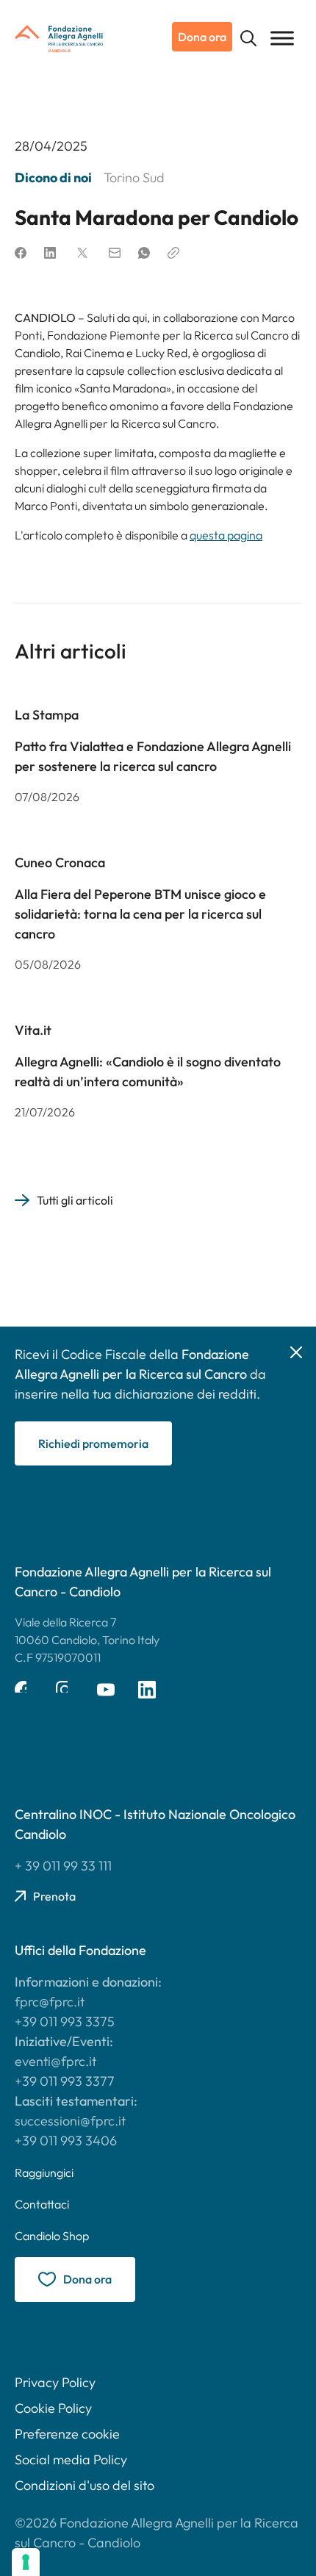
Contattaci (42, 2204)
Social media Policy (71, 2460)
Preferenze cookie (67, 2434)
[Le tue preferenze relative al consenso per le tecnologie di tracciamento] (26, 2562)
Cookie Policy (53, 2408)
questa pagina (226, 535)
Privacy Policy (55, 2382)
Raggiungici (44, 2173)
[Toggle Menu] (282, 38)
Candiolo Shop (52, 2236)
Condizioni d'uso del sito (85, 2485)
